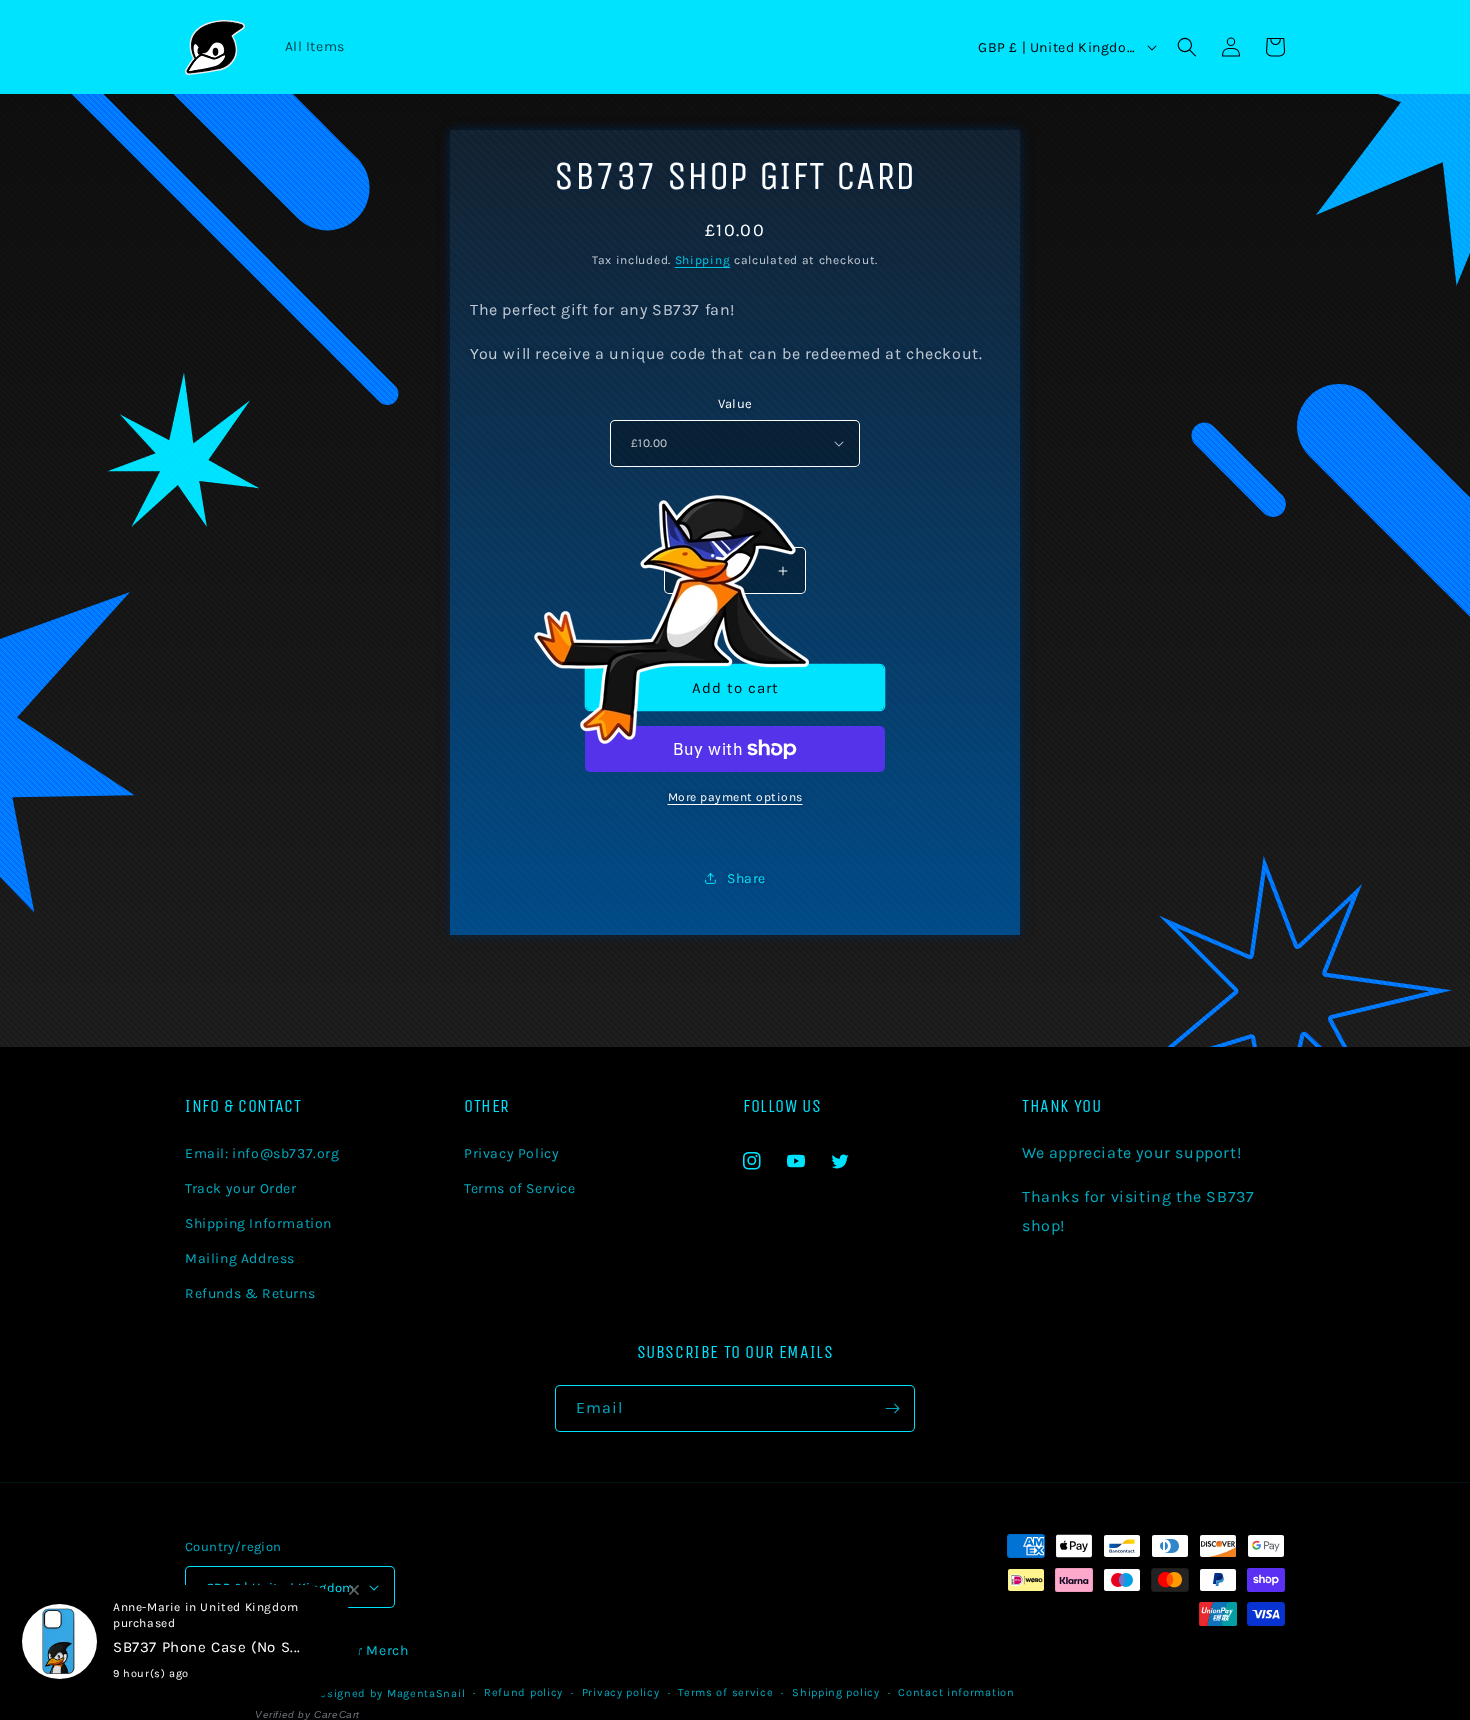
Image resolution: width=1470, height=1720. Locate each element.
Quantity (735, 531)
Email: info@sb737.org (262, 1153)
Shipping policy (836, 1692)
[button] (1187, 47)
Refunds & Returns (250, 1293)
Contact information (956, 1692)
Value (735, 403)
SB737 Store (266, 1693)
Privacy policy (621, 1692)
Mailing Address (240, 1258)
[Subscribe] (892, 1408)
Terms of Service (520, 1188)
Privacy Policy (511, 1153)
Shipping (703, 260)
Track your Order (241, 1188)
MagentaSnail (426, 1693)
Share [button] (746, 878)
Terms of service (725, 1692)
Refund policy (523, 1692)
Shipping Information (258, 1223)
